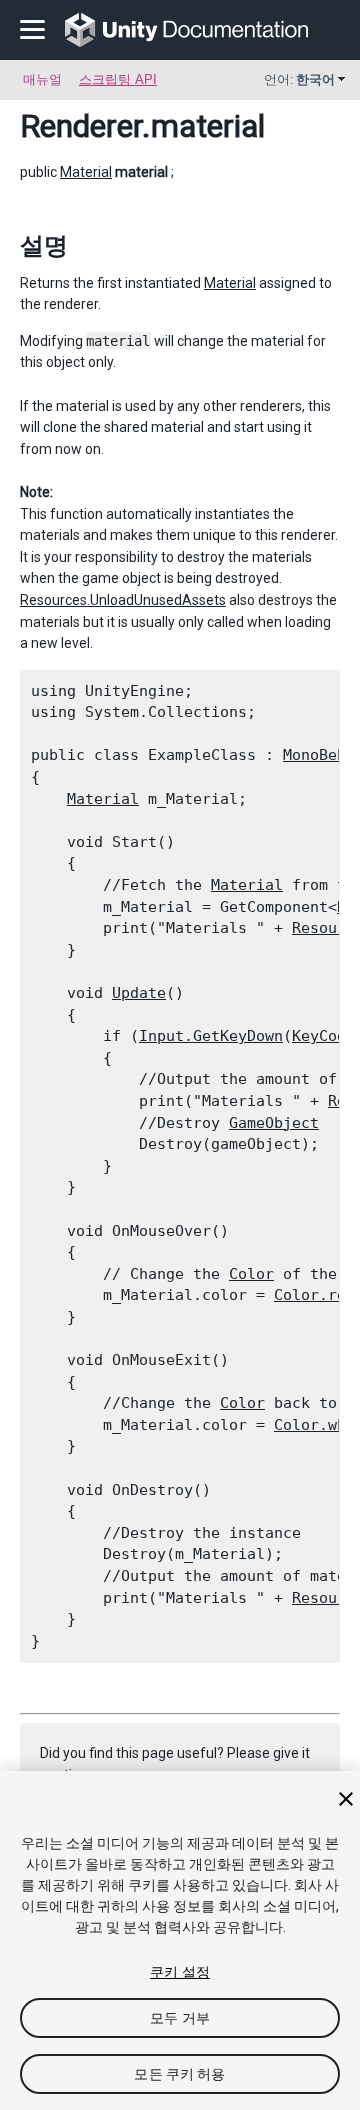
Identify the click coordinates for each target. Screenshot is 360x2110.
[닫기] (346, 1799)
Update (139, 993)
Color (251, 1274)
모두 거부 (180, 2018)
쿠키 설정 (180, 1972)
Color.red (314, 1295)
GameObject (274, 1123)
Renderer (81, 126)
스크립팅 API (118, 79)
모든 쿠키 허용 (179, 2074)
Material (86, 172)
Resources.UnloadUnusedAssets (123, 600)
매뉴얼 (42, 79)
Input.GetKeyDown (211, 1036)
